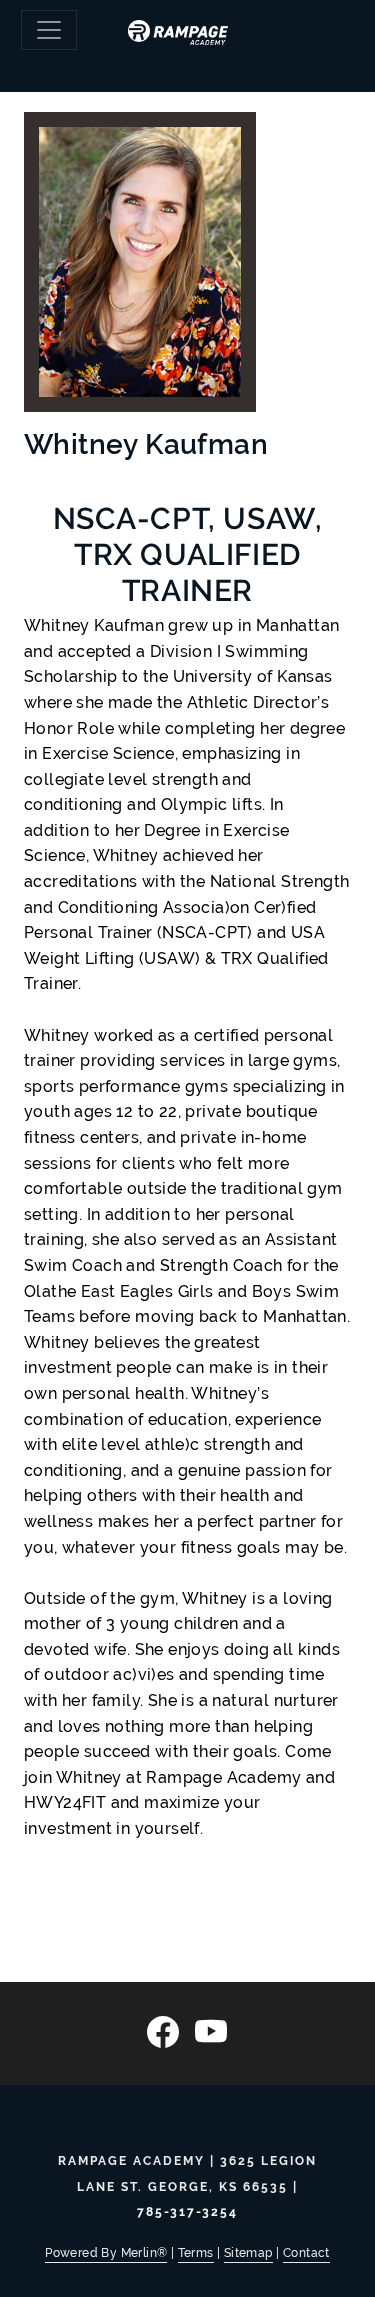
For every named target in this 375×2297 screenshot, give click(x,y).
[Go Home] (187, 26)
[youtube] (211, 2032)
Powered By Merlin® (106, 2253)
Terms (196, 2253)
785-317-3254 (187, 2212)
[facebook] (163, 2032)
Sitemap (248, 2253)
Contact (306, 2253)
